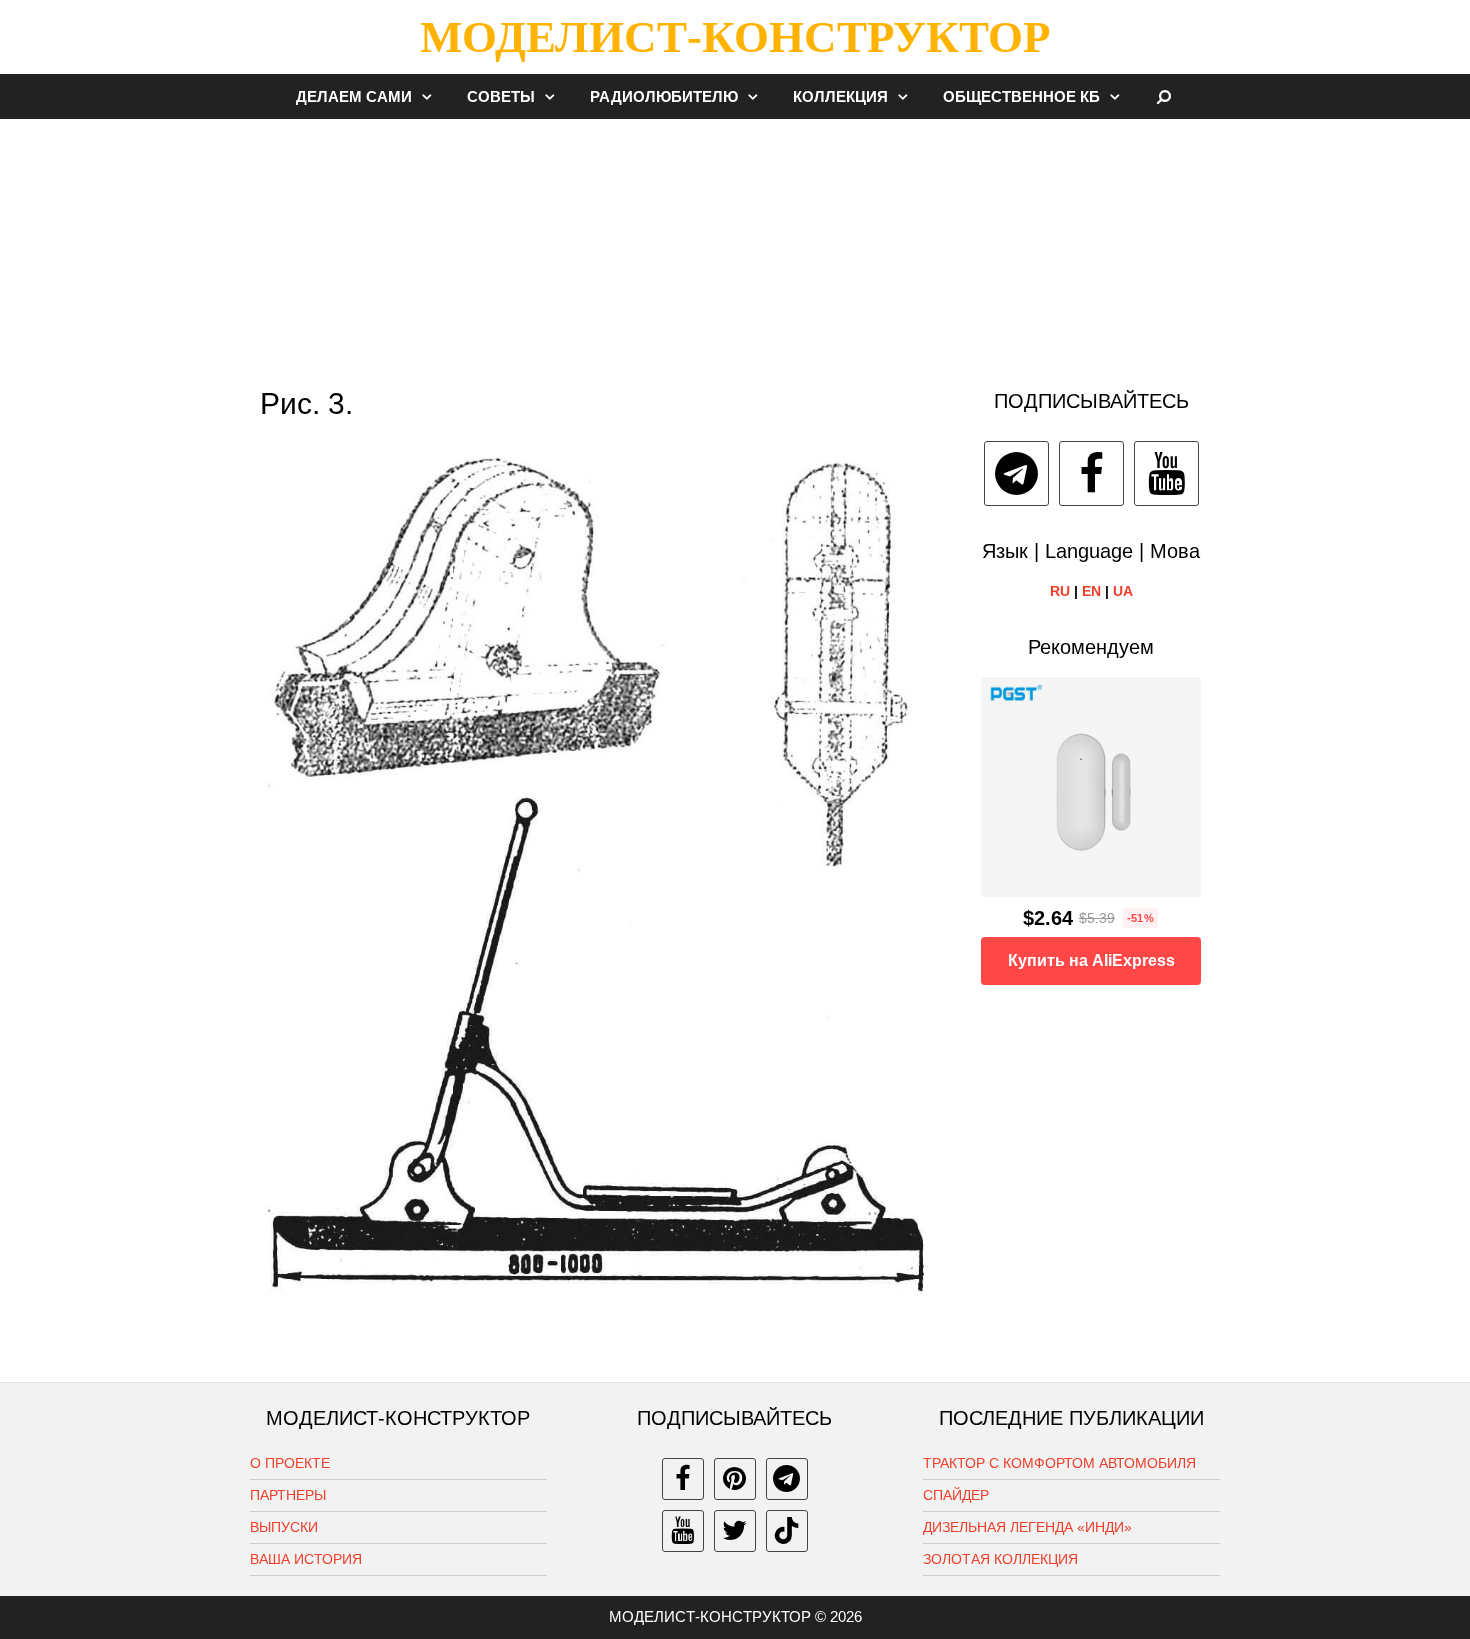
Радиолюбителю (664, 96)
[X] (735, 1531)
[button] (432, 96)
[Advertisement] (735, 244)
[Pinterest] (735, 1479)
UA (1123, 591)
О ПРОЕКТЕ (290, 1463)
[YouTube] (1166, 473)
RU (1060, 591)
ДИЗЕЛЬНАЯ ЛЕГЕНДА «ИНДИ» (1027, 1527)
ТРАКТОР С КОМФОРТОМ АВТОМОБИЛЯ (1059, 1463)
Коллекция (840, 96)
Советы (501, 96)
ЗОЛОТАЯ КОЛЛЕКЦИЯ (1000, 1559)
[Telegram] (1016, 473)
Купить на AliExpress (1091, 960)
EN (1091, 591)
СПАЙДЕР (956, 1495)
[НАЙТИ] (1164, 96)
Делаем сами (354, 96)
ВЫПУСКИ (284, 1527)
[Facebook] (1091, 473)
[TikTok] (787, 1531)
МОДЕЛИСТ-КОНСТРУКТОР (735, 37)
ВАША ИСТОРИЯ (306, 1559)
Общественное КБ (1021, 96)
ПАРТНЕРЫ (288, 1495)
